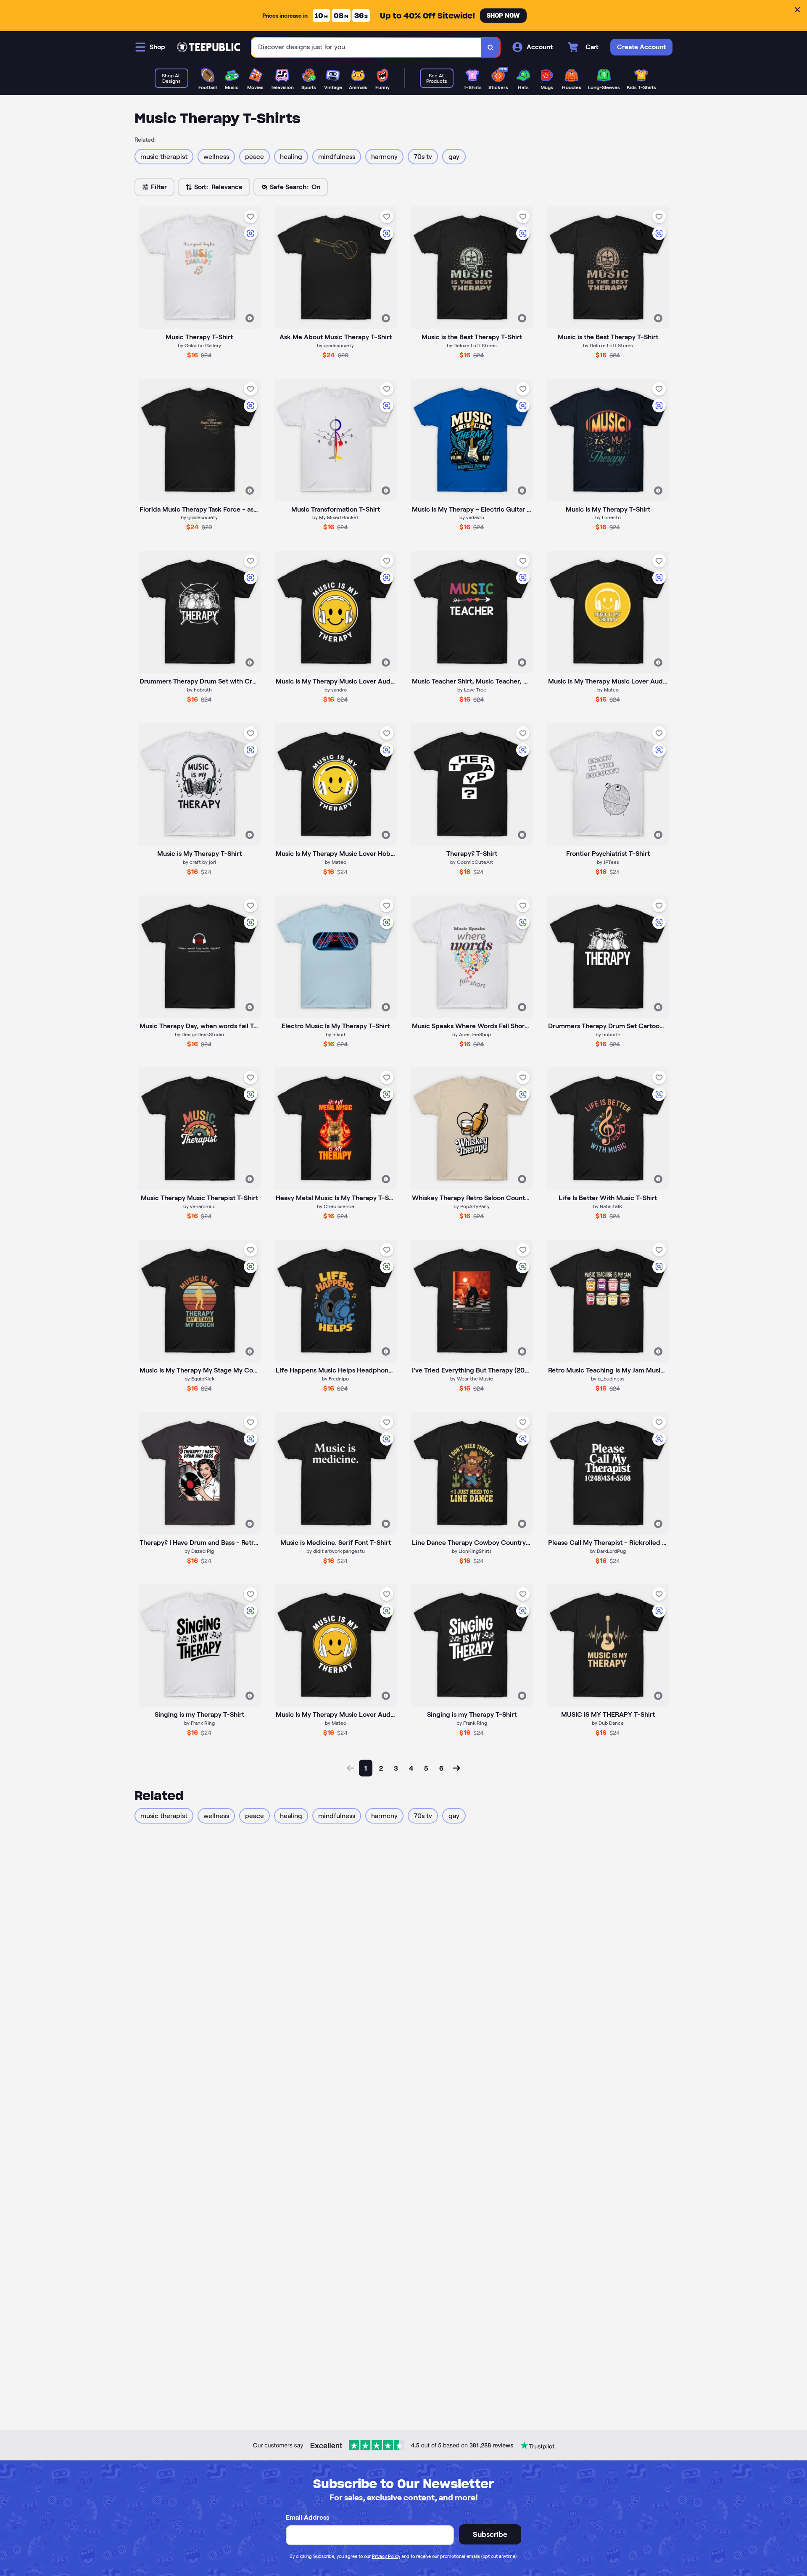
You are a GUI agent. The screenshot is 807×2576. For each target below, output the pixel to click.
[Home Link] (208, 47)
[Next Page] (456, 1768)
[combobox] (367, 47)
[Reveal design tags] (250, 318)
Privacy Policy (386, 2556)
